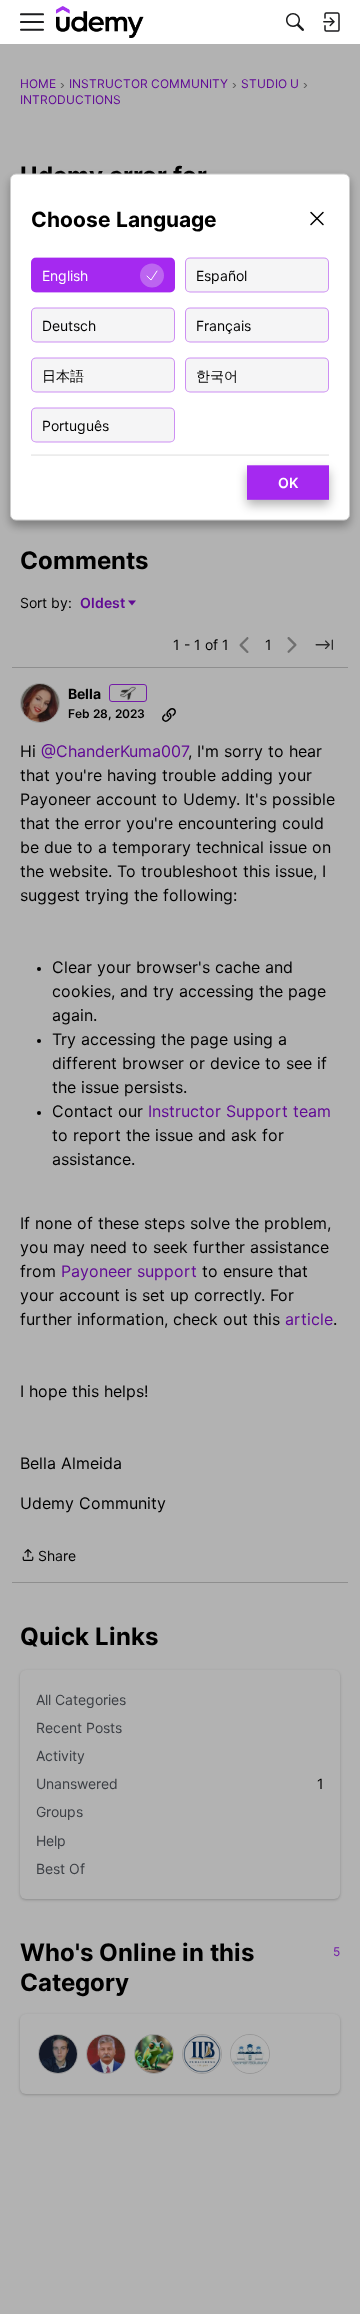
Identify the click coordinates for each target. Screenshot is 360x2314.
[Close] (317, 220)
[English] (100, 22)
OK (288, 482)
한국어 (217, 374)
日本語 (63, 374)
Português (75, 424)
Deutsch (69, 324)
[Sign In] (331, 22)
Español (221, 274)
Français (223, 324)
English (65, 274)
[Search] (295, 22)
